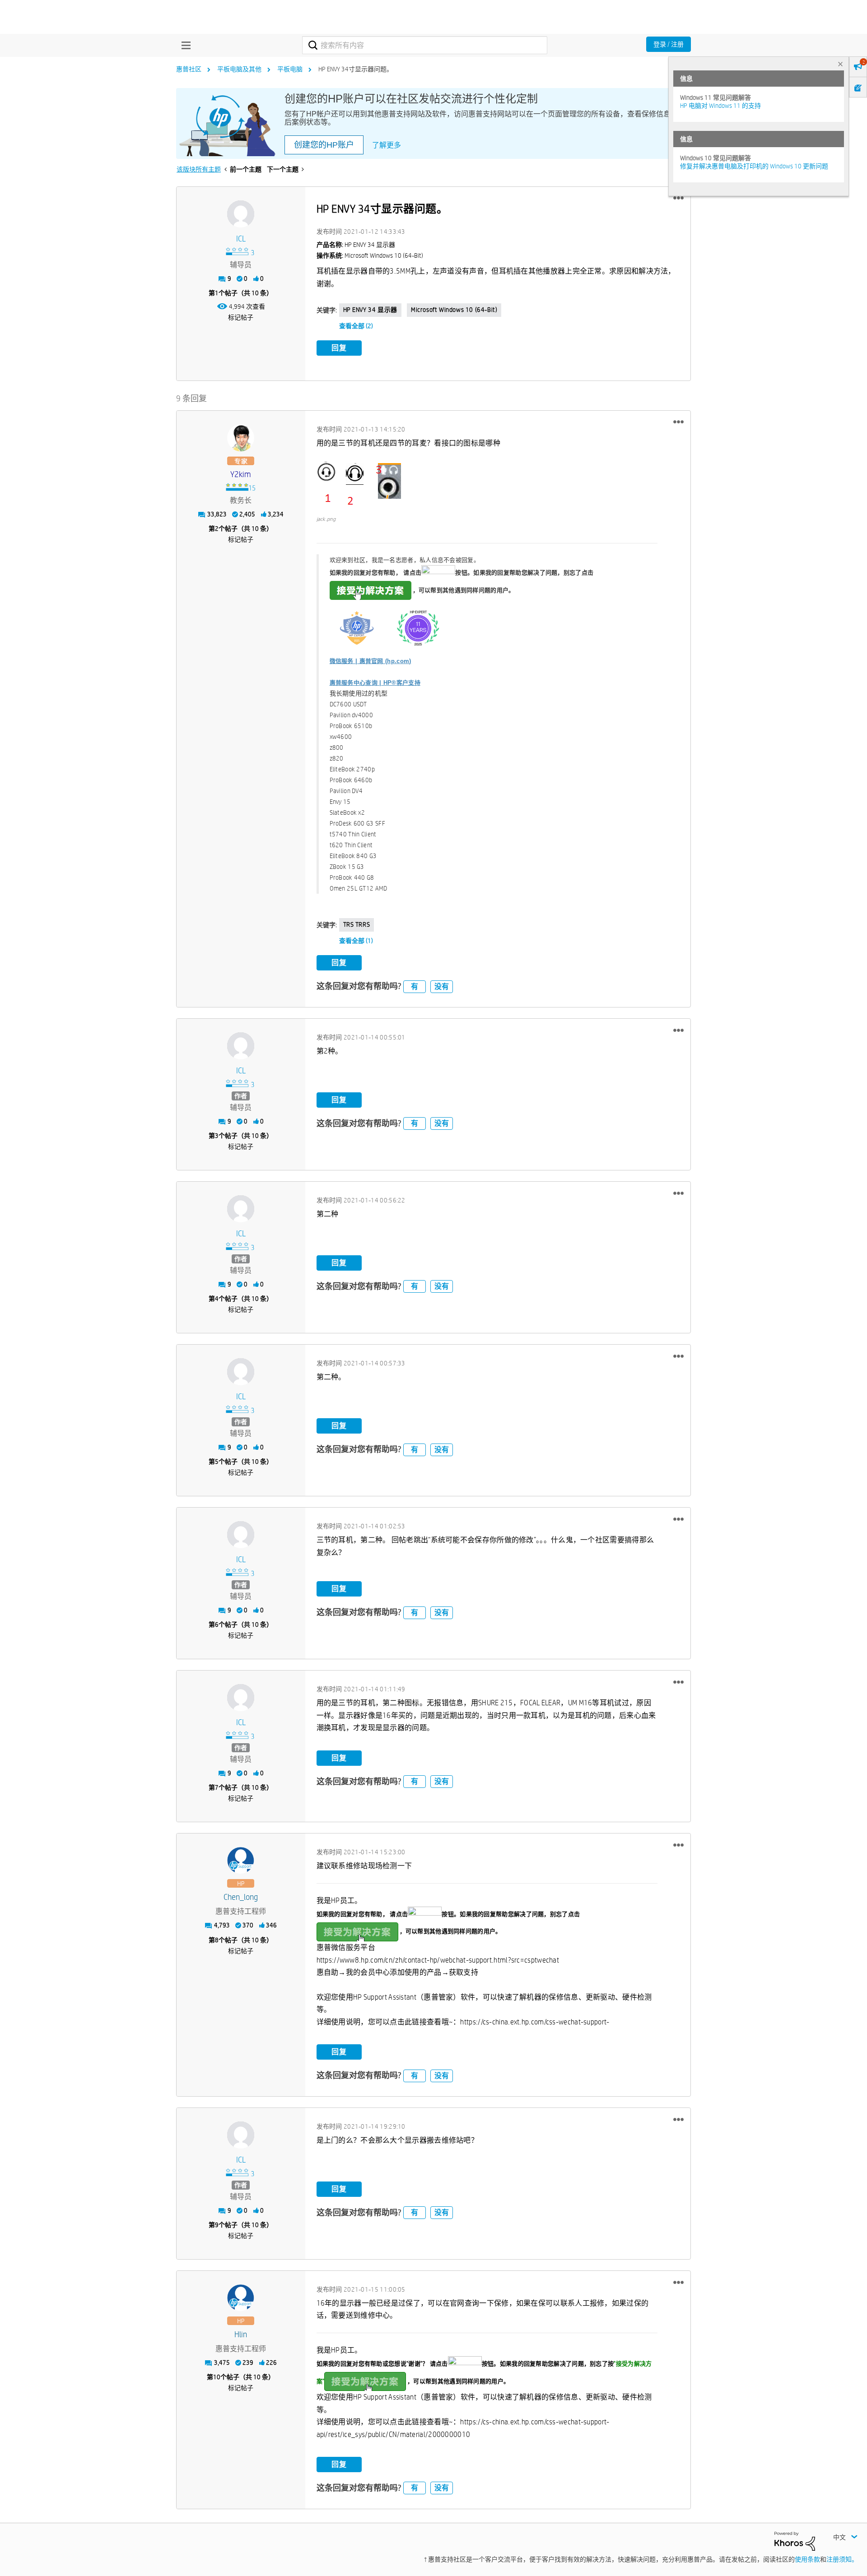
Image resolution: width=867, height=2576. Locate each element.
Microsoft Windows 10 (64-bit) (454, 310)
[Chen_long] (241, 1861)
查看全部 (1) (356, 941)
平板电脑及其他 (239, 69)
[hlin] (241, 2298)
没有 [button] (442, 986)
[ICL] (241, 214)
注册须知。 (842, 2559)
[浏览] (184, 45)
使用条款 (807, 2559)
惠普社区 (189, 69)
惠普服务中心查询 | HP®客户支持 (375, 683)
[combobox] (425, 45)
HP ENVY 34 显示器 (370, 310)
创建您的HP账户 (324, 145)
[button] (678, 198)
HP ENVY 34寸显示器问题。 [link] (356, 69)
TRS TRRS (357, 924)
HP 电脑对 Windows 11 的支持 (720, 106)
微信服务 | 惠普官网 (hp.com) (371, 661)
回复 (339, 348)
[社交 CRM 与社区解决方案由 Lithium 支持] (795, 2541)
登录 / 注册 (669, 44)
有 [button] (415, 986)
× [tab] (840, 64)
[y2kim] (241, 438)
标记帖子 (241, 317)
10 (217, 2377)
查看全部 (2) (356, 326)
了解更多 (387, 145)
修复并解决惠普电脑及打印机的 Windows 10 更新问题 (754, 166)
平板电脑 (290, 69)
